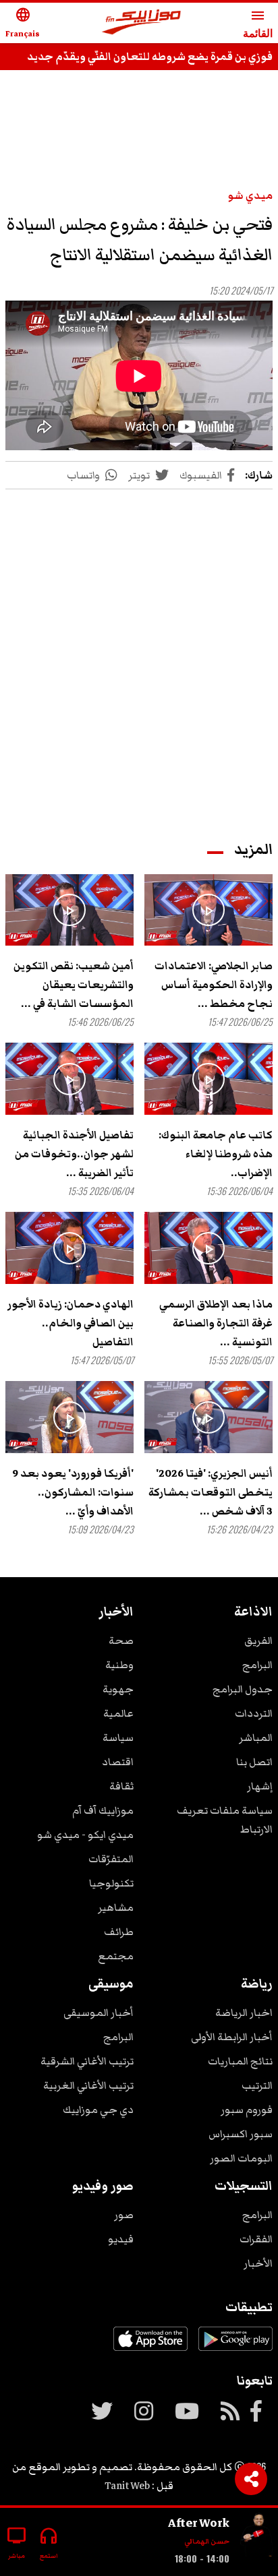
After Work (199, 2523)
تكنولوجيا (111, 1883)
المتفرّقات (111, 1859)
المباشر (256, 1738)
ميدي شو (250, 195)
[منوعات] (256, 2537)
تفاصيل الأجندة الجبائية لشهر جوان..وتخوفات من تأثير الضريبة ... (74, 1154)
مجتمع (116, 1956)
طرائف (119, 1932)
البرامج (257, 1665)
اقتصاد (118, 1762)
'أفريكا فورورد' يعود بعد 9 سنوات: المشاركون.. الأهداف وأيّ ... (73, 1492)
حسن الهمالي (207, 2541)
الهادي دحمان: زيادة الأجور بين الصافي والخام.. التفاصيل (71, 1323)
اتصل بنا (254, 1762)
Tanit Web (127, 2486)
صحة (121, 1640)
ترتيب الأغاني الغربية (88, 2085)
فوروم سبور (247, 2110)
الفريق (258, 1640)
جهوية (118, 1689)
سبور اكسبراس (241, 2134)
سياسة (118, 1738)
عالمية (118, 1713)
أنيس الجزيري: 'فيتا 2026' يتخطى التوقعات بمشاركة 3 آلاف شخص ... (211, 1492)
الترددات (254, 1713)
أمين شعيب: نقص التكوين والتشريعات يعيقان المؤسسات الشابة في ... (74, 985)
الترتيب (257, 2085)
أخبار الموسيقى (99, 2013)
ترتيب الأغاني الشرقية (87, 2061)
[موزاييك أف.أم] (142, 23)
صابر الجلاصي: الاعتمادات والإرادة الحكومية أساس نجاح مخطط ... (214, 985)
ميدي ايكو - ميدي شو (85, 1835)
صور (124, 2215)
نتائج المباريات (240, 2061)
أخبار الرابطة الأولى (232, 2037)
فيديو (121, 2239)
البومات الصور (241, 2158)
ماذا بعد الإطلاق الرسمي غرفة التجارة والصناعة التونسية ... (216, 1323)
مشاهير (116, 1907)
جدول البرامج (243, 1689)
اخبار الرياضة (244, 2013)
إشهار (260, 1786)
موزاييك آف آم (103, 1810)
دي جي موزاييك (98, 2110)
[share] (251, 2479)
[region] (139, 123)
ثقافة (121, 1786)
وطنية (119, 1665)
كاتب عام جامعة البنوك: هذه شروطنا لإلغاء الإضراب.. (216, 1154)
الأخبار (258, 2263)
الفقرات (256, 2239)
